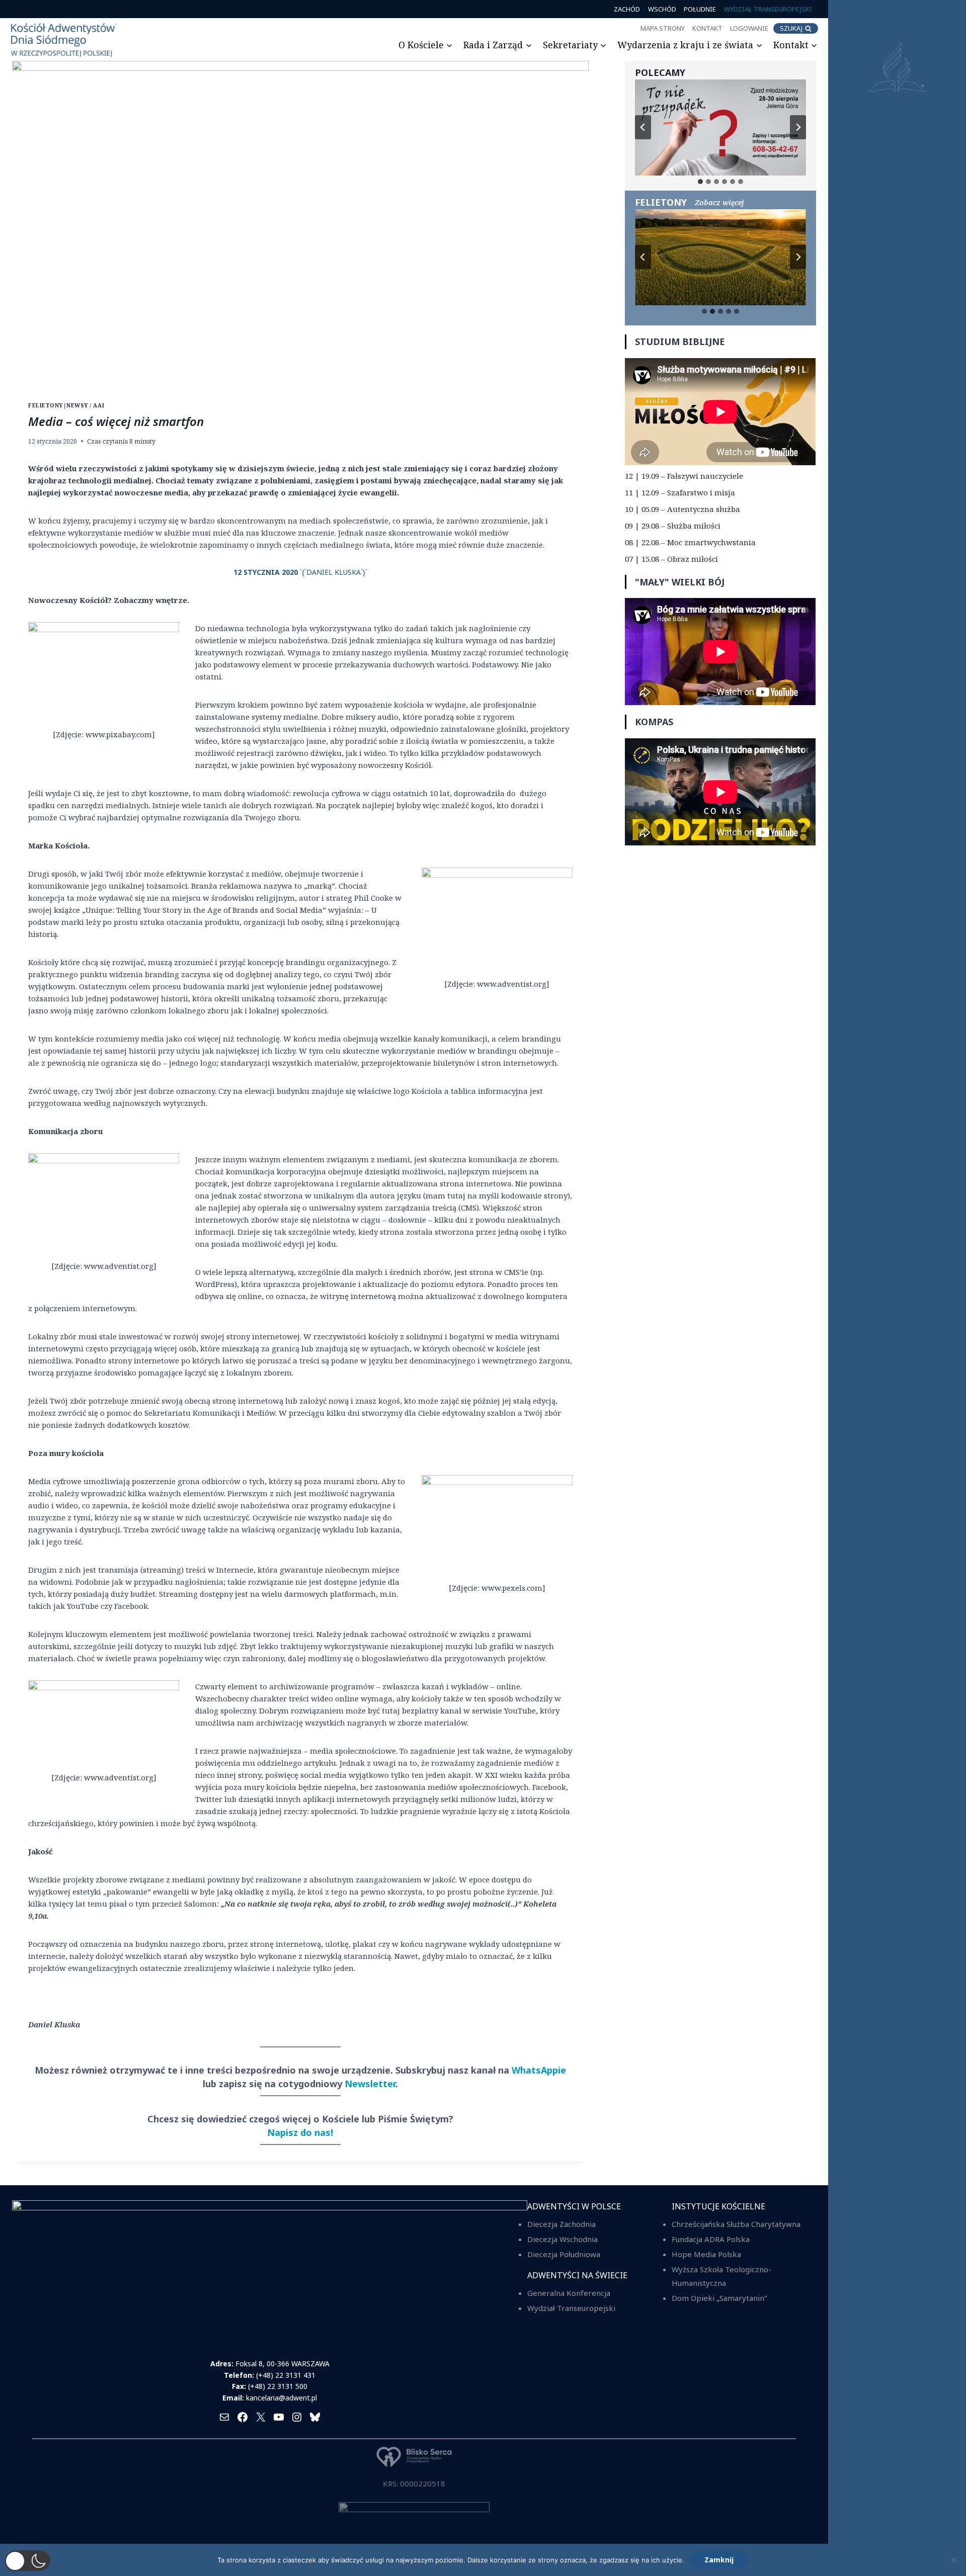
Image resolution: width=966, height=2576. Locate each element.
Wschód (662, 9)
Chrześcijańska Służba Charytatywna (736, 2224)
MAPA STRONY (663, 28)
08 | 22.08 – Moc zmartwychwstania (690, 542)
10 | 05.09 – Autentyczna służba (682, 509)
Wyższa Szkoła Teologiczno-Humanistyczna (721, 2276)
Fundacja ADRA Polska (711, 2239)
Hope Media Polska (706, 2254)
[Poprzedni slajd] (643, 257)
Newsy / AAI (85, 405)
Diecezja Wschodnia (562, 2239)
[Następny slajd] (798, 127)
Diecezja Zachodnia (561, 2224)
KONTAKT (707, 28)
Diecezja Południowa (564, 2254)
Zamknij (719, 2560)
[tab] (700, 182)
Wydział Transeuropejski (768, 9)
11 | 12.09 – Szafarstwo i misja (680, 492)
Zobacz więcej (719, 202)
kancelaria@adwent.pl (281, 2398)
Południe (700, 9)
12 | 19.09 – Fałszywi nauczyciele (684, 476)
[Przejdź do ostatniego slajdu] (643, 127)
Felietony (46, 405)
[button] (28, 2561)
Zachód (627, 9)
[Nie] (953, 2560)
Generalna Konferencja (569, 2293)
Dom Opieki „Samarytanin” (719, 2298)
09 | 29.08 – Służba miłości (673, 526)
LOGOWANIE (749, 28)
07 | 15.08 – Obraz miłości (671, 559)
